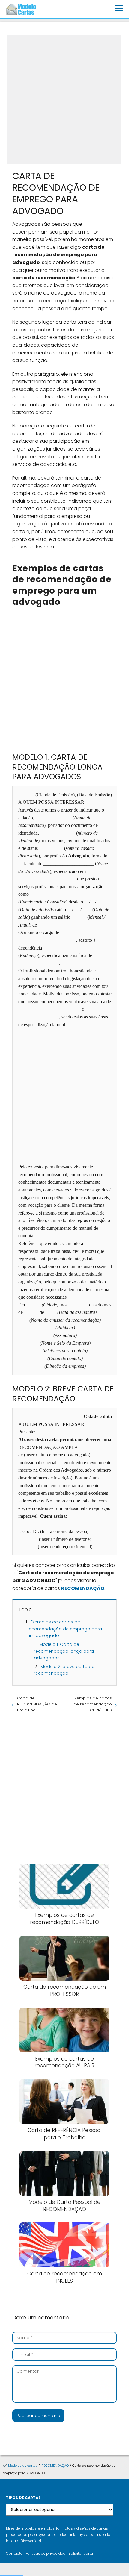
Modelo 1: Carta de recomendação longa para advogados (64, 1651)
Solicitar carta (81, 2554)
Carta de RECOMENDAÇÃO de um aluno (37, 1704)
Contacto (14, 2554)
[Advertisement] (64, 100)
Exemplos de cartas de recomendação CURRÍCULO (92, 1704)
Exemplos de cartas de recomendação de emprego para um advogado (65, 1629)
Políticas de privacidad (46, 2554)
